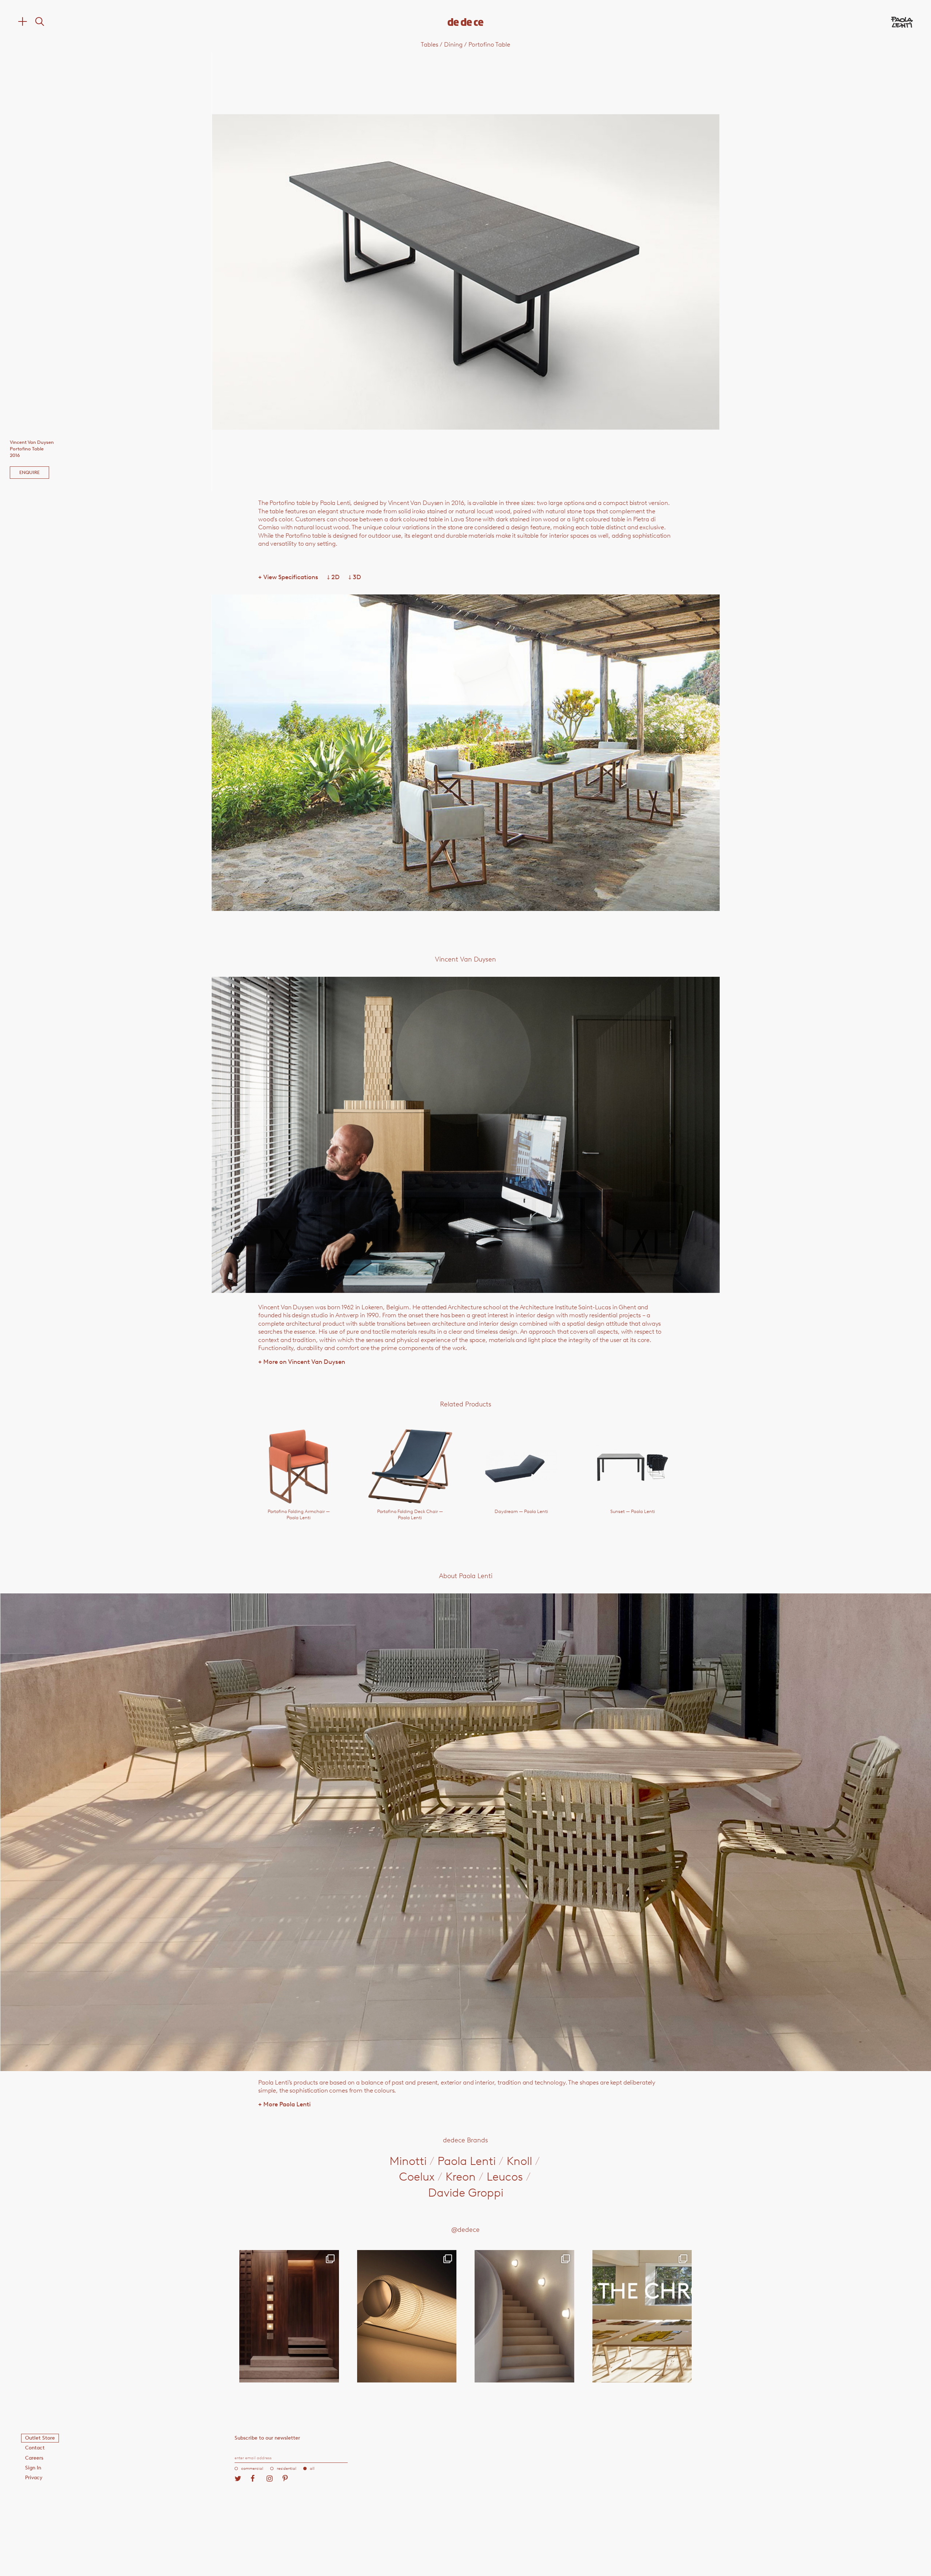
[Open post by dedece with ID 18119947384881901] (642, 2316)
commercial (252, 2468)
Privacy (34, 2478)
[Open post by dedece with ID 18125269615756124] (524, 2316)
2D (333, 577)
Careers (34, 2458)
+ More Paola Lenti (284, 2104)
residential (287, 2468)
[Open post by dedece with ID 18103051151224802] (407, 2316)
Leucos (505, 2177)
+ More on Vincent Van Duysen (302, 1362)
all (312, 2468)
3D (355, 577)
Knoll (519, 2161)
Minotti (408, 2161)
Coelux (417, 2177)
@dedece (465, 2230)
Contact (35, 2448)
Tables (429, 44)
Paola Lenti (467, 2161)
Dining (453, 44)
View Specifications (288, 577)
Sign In (33, 2468)
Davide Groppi (466, 2193)
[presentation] (313, 272)
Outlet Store (40, 2438)
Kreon (461, 2177)
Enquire (29, 472)
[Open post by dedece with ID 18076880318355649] (289, 2316)
